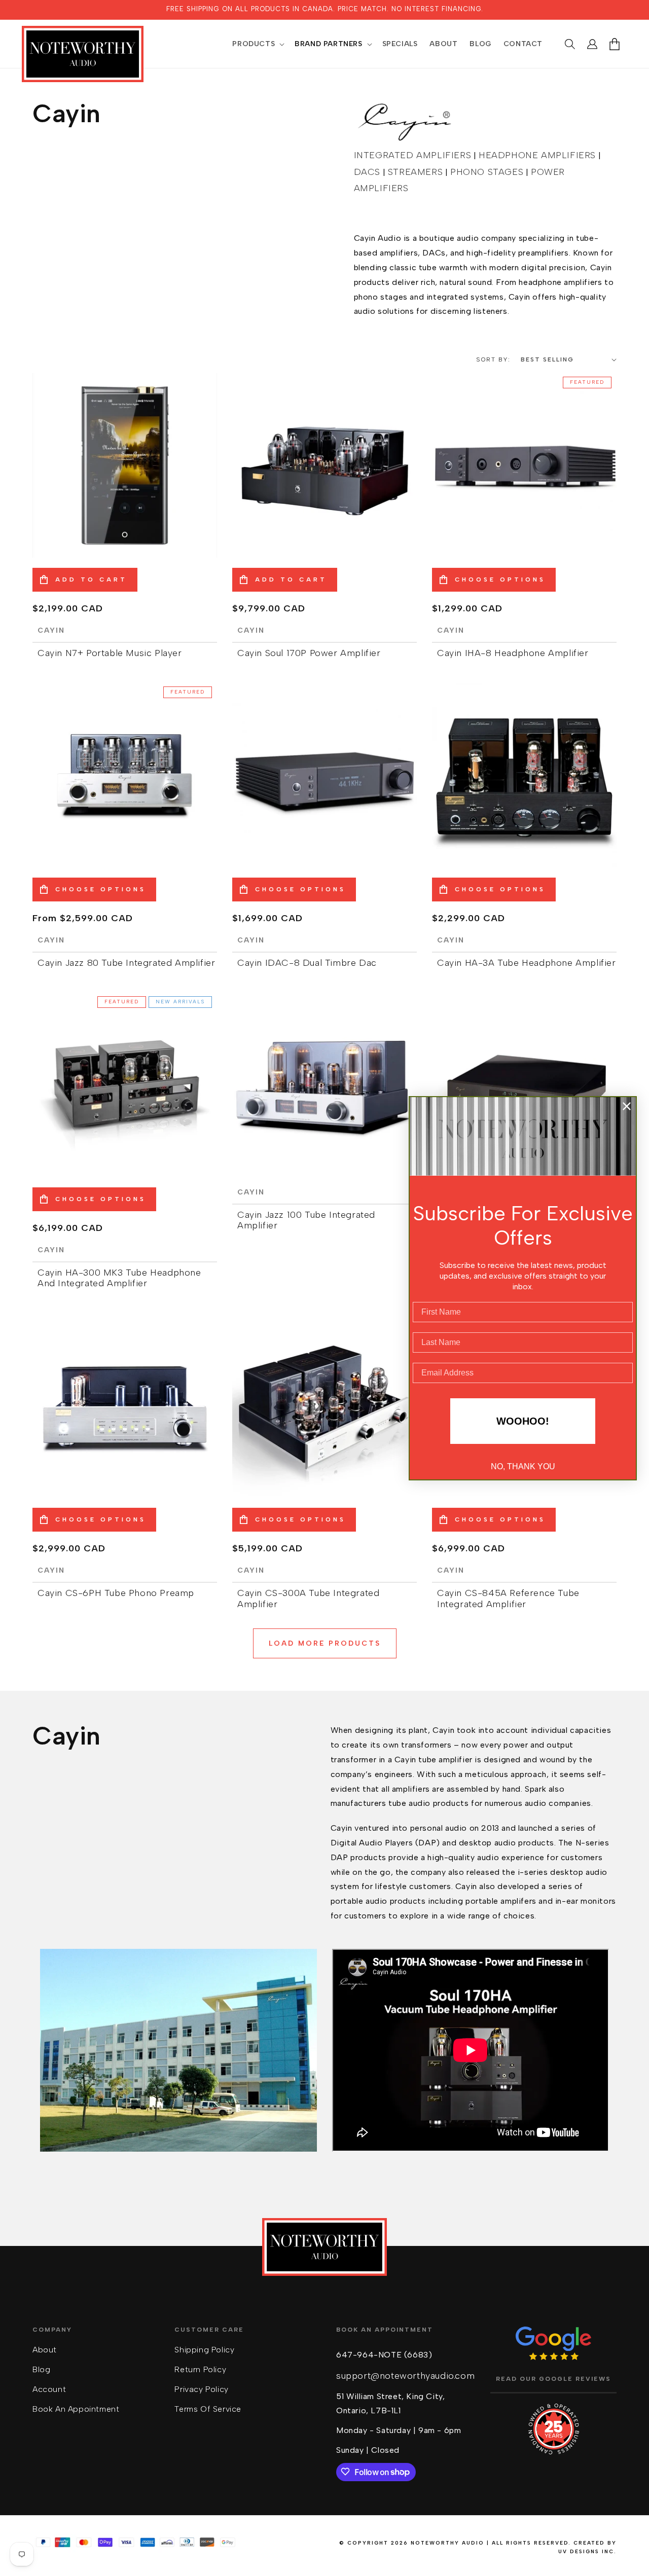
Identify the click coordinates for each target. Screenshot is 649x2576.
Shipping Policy (204, 2350)
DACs (367, 172)
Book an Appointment (76, 2408)
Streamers (415, 172)
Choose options (500, 579)
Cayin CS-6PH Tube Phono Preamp (116, 1593)
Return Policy (200, 2369)
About (45, 2350)
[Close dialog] (627, 1106)
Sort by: (493, 359)
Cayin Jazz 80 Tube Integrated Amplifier (126, 963)
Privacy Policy (201, 2389)
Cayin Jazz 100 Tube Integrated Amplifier (306, 1221)
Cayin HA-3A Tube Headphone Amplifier (527, 963)
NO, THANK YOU (523, 1466)
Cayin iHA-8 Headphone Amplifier (513, 653)
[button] (257, 44)
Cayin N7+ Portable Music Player (110, 653)
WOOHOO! (523, 1421)
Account (49, 2389)
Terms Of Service (208, 2408)
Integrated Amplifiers (413, 155)
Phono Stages (487, 172)
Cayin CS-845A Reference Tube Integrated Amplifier (508, 1599)
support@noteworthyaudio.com (405, 2375)
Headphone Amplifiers (537, 155)
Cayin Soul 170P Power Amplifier (309, 653)
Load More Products (325, 1643)
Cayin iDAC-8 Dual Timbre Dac (307, 963)
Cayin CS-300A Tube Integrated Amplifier (308, 1599)
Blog (41, 2369)
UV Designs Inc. (587, 2551)
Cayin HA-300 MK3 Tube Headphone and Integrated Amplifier (119, 1278)
